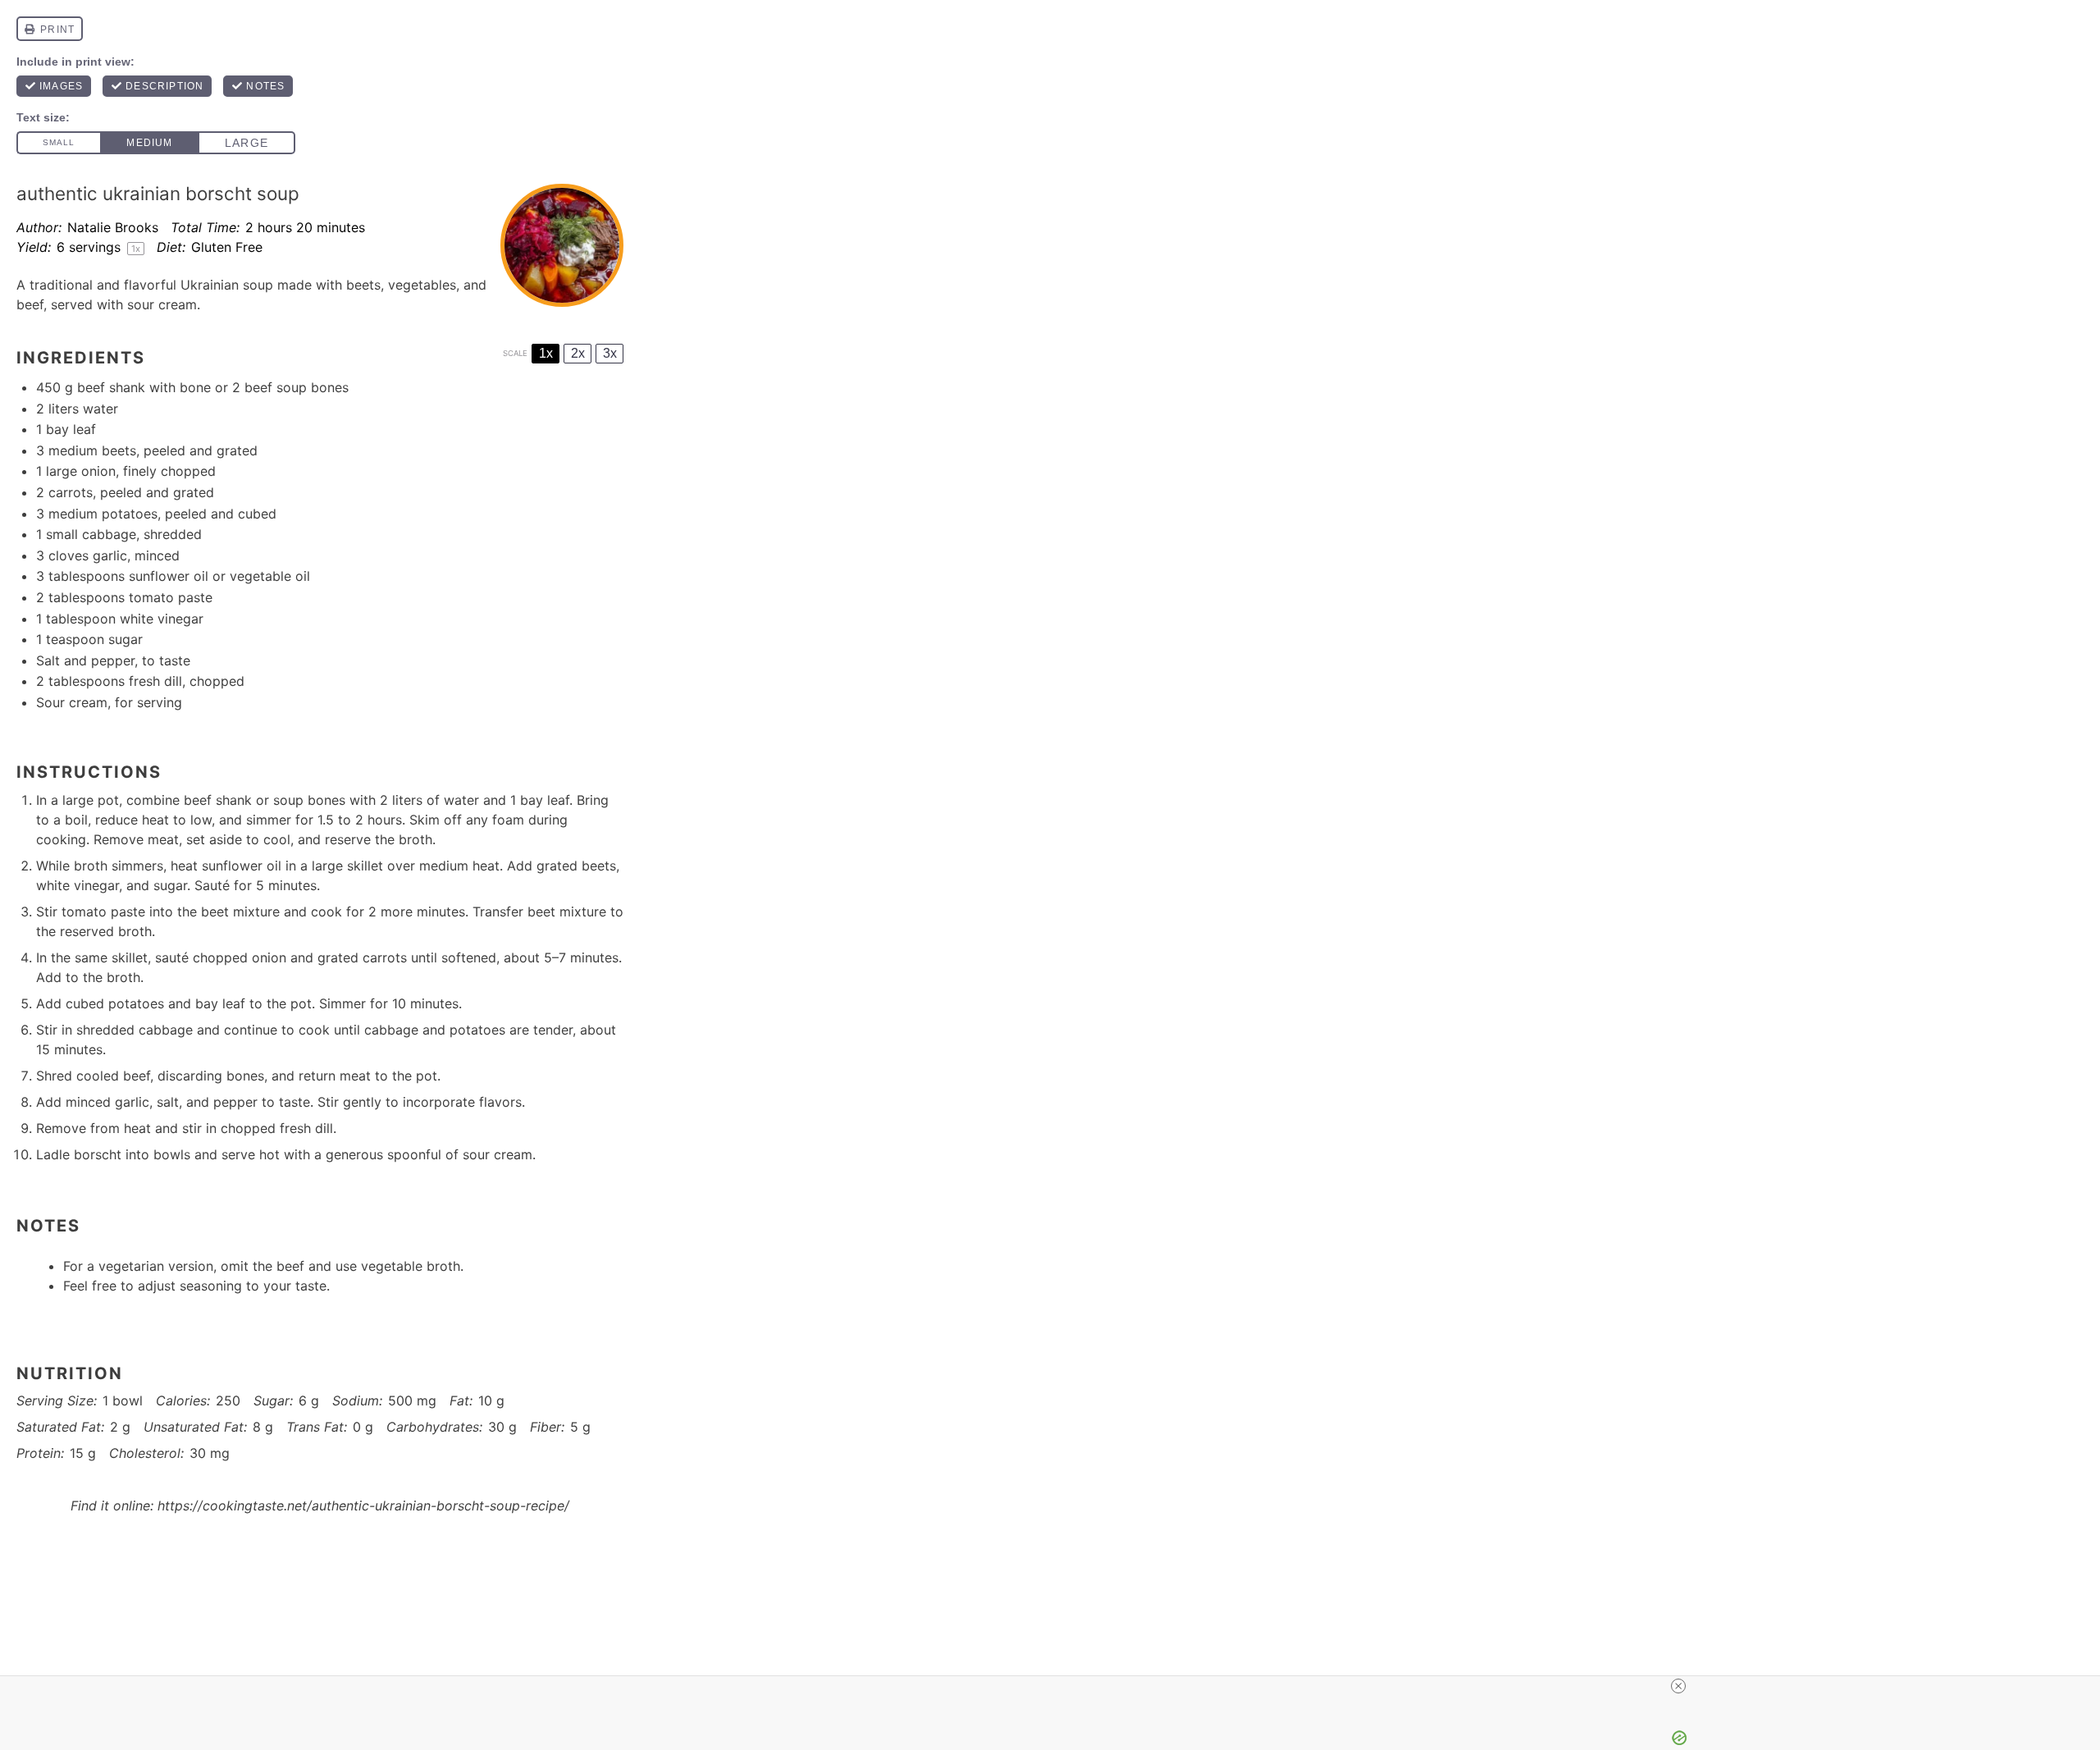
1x (546, 353)
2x (578, 353)
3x (610, 353)
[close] (1057, 1686)
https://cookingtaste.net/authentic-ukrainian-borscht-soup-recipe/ (363, 1506)
